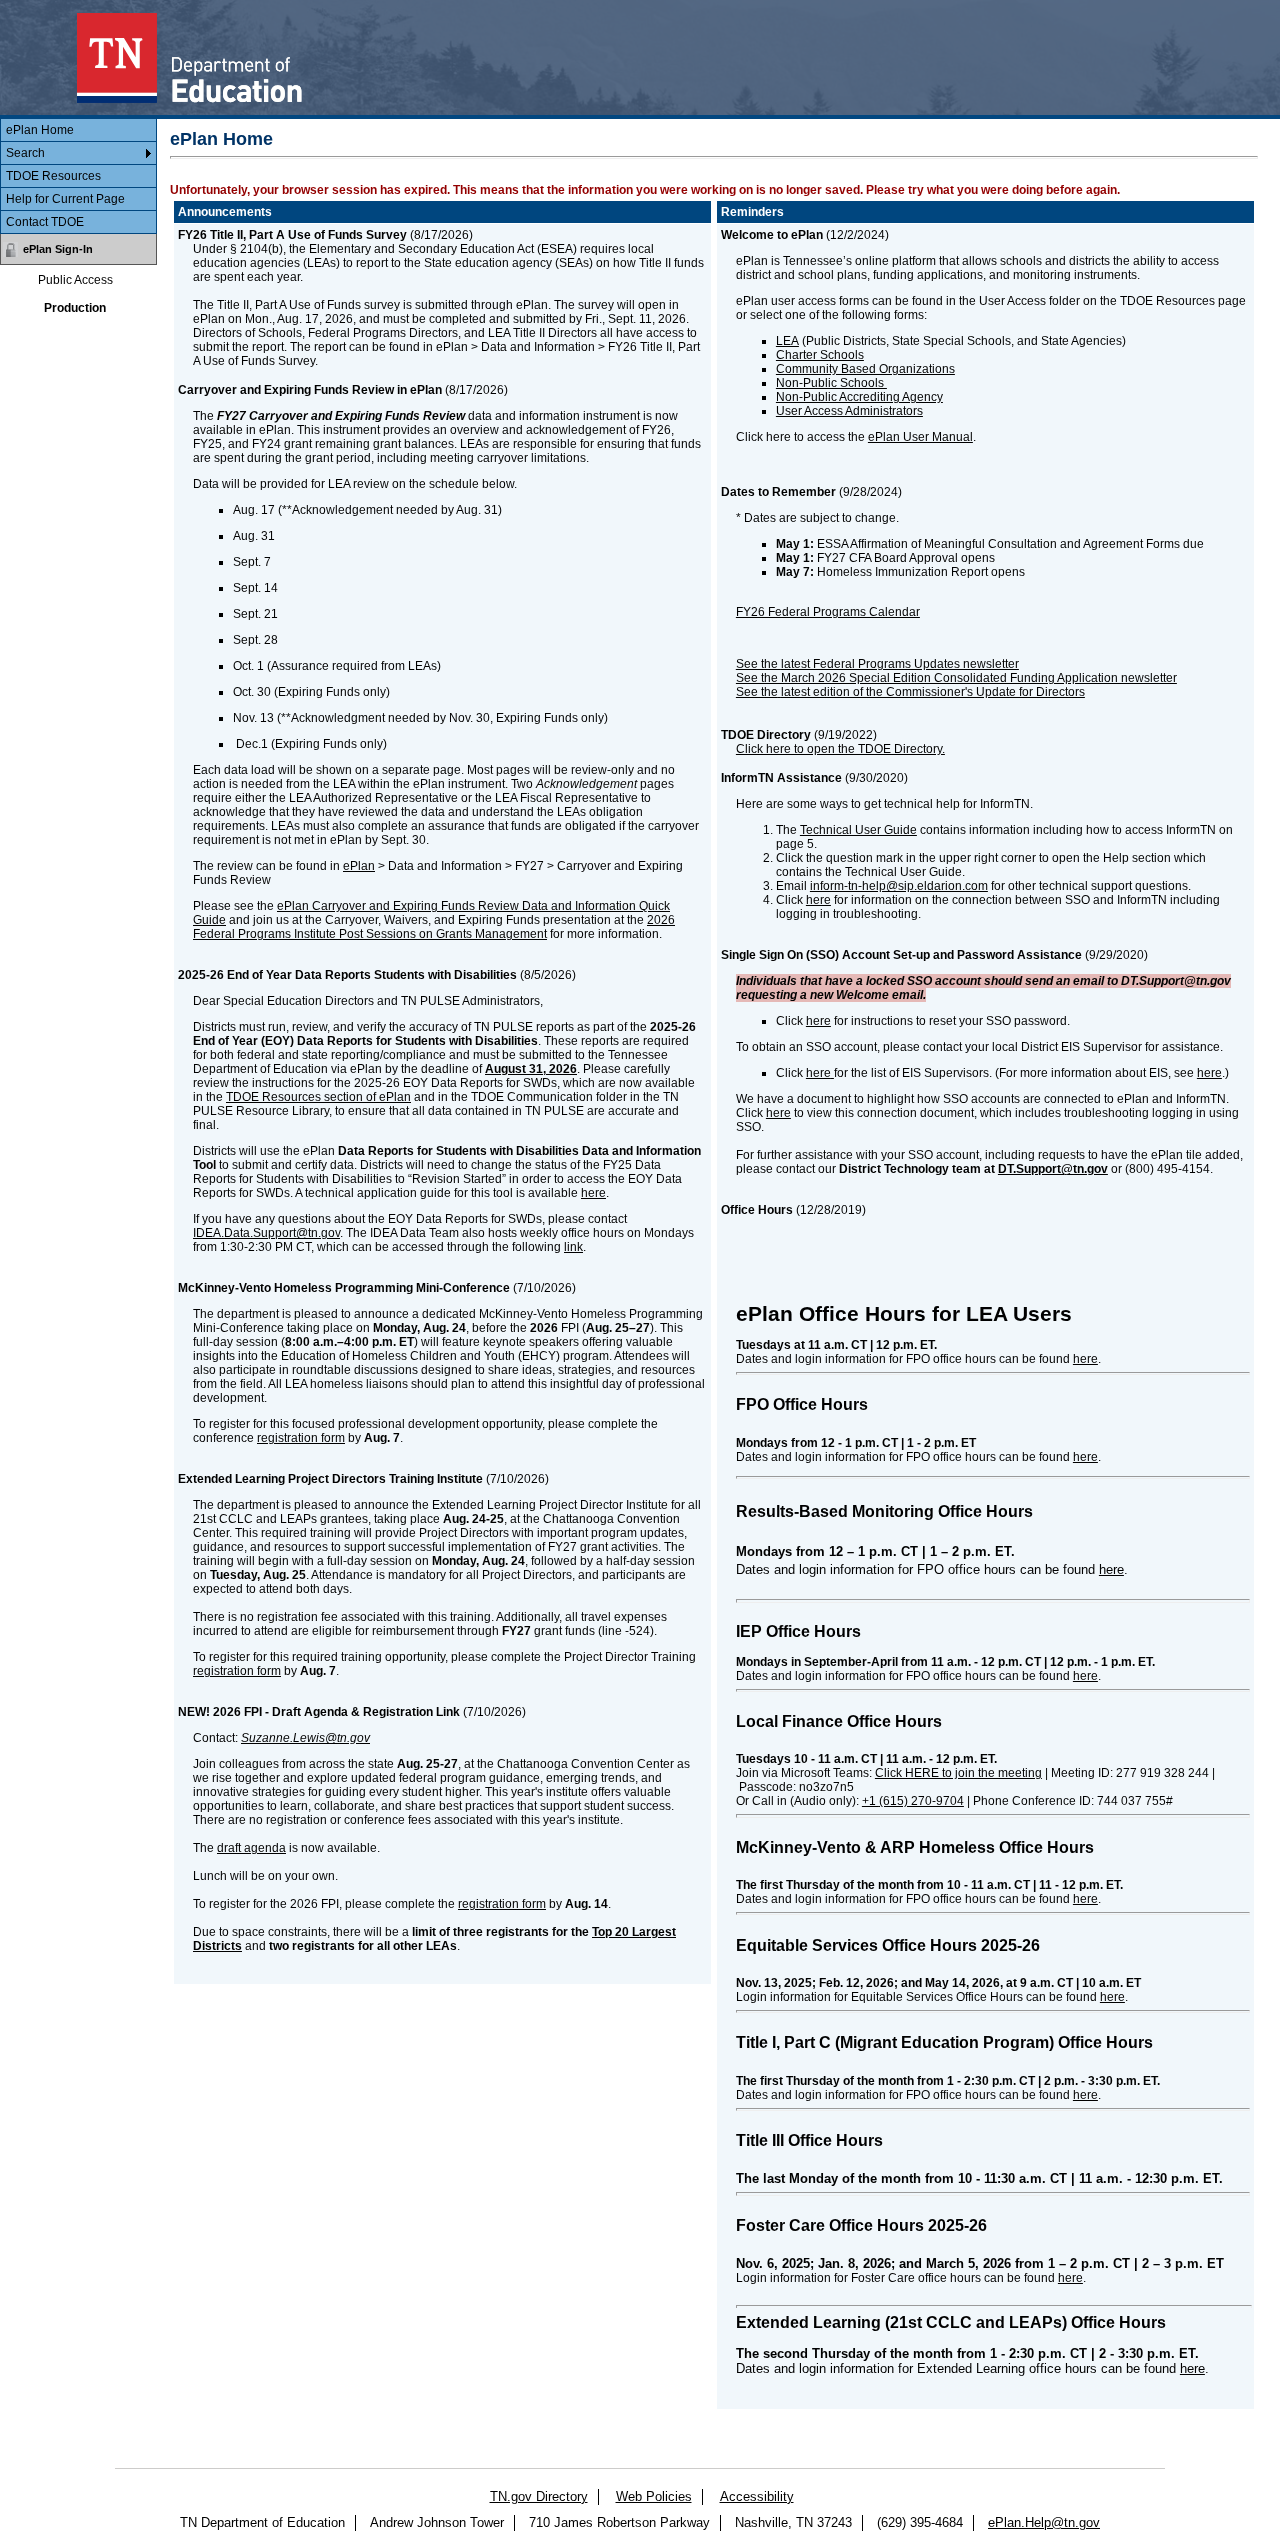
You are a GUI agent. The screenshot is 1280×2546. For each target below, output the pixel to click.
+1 (913, 1801)
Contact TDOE (45, 222)
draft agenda (251, 1848)
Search (25, 153)
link (573, 1247)
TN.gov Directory (539, 2496)
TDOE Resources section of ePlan (318, 1097)
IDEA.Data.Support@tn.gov (266, 1233)
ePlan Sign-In (58, 249)
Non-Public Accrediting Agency (859, 397)
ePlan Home (40, 130)
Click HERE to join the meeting (958, 1773)
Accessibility (757, 2496)
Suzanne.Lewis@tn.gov (305, 1738)
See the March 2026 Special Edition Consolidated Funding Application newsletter (956, 678)
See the (757, 692)
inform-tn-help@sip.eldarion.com (899, 886)
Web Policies (654, 2496)
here (593, 1193)
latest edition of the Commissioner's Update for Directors (933, 692)
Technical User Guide (858, 830)
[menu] (78, 176)
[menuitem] (78, 130)
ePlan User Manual (920, 437)
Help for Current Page (65, 199)
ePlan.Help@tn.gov (1044, 2522)
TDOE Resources (53, 176)
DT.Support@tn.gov (1053, 1169)
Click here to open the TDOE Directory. (840, 749)
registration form (301, 1438)
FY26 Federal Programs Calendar (828, 612)
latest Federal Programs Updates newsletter (900, 664)
